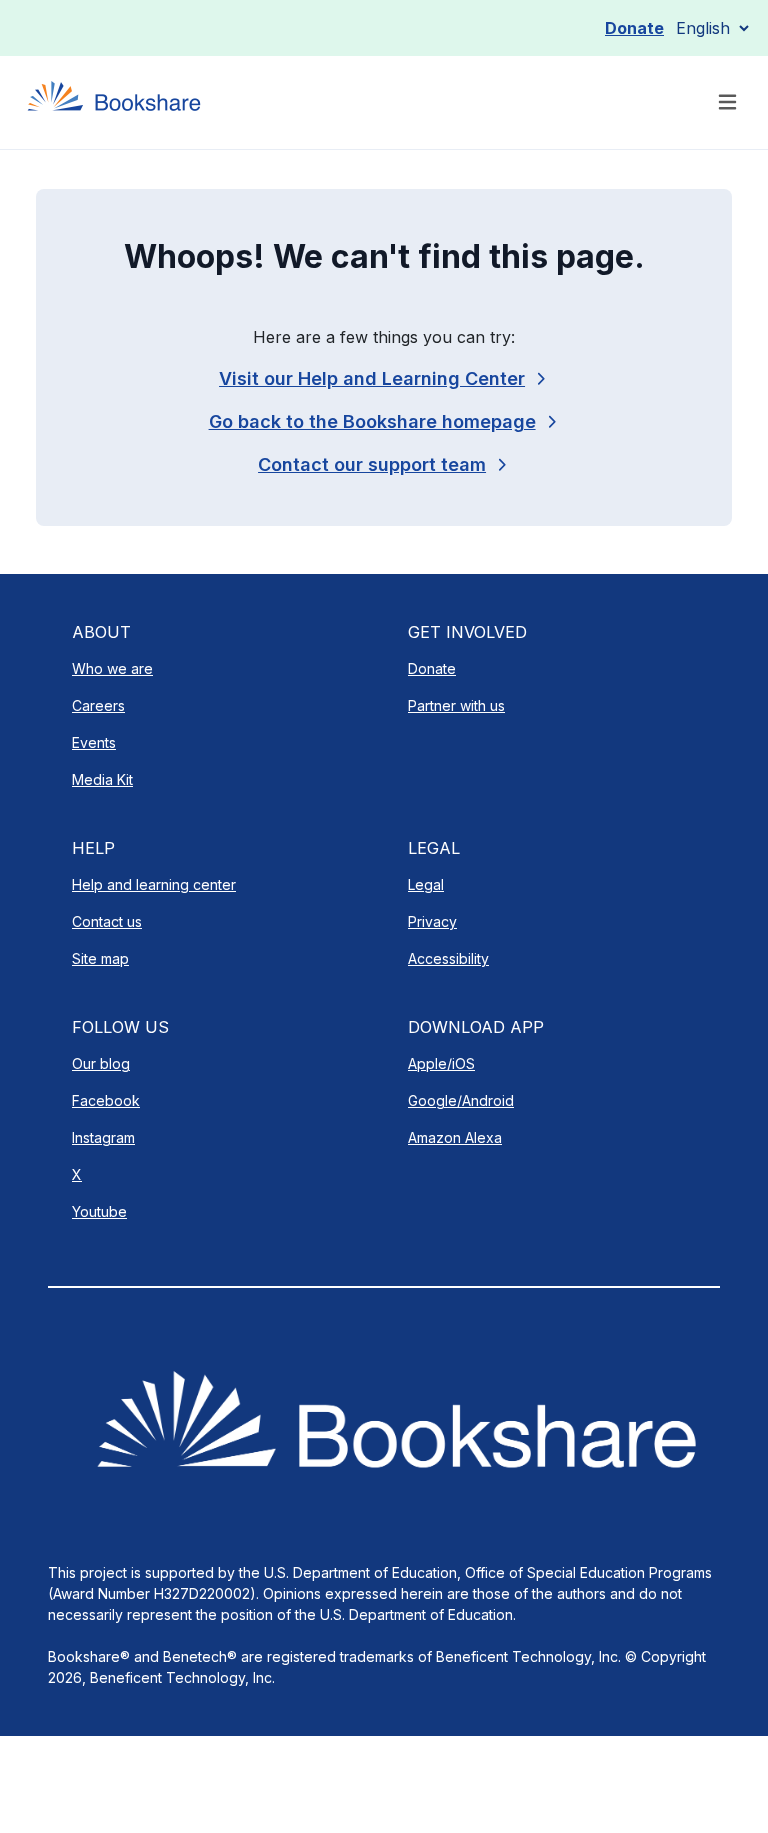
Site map (100, 958)
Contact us (107, 921)
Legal (426, 884)
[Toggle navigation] (727, 102)
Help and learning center (154, 884)
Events (94, 742)
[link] (384, 464)
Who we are (112, 668)
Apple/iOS (441, 1063)
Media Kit (102, 779)
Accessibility (448, 958)
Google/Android (461, 1100)
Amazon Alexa (455, 1137)
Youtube (99, 1211)
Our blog (101, 1063)
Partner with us (456, 705)
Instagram (103, 1137)
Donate (634, 28)
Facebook (106, 1100)
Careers (98, 705)
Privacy (432, 921)
